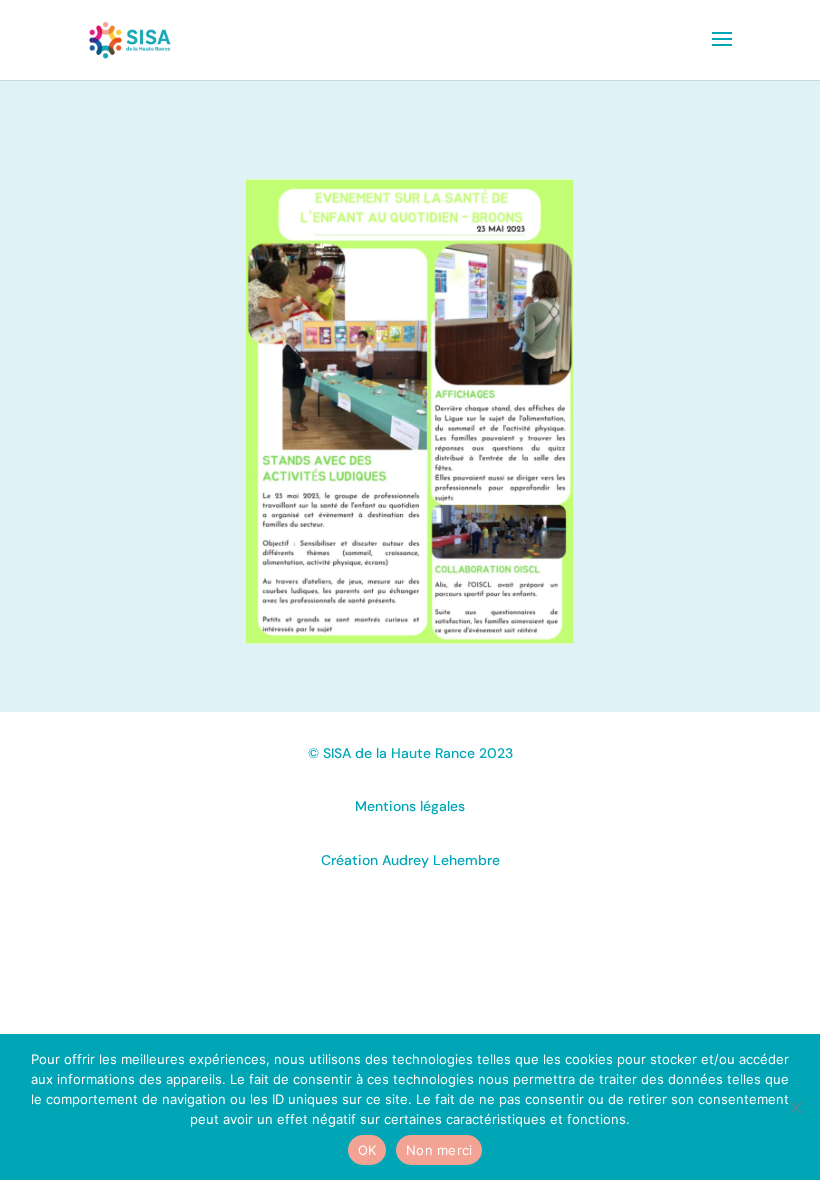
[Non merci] (795, 1107)
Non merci (439, 1150)
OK (367, 1150)
